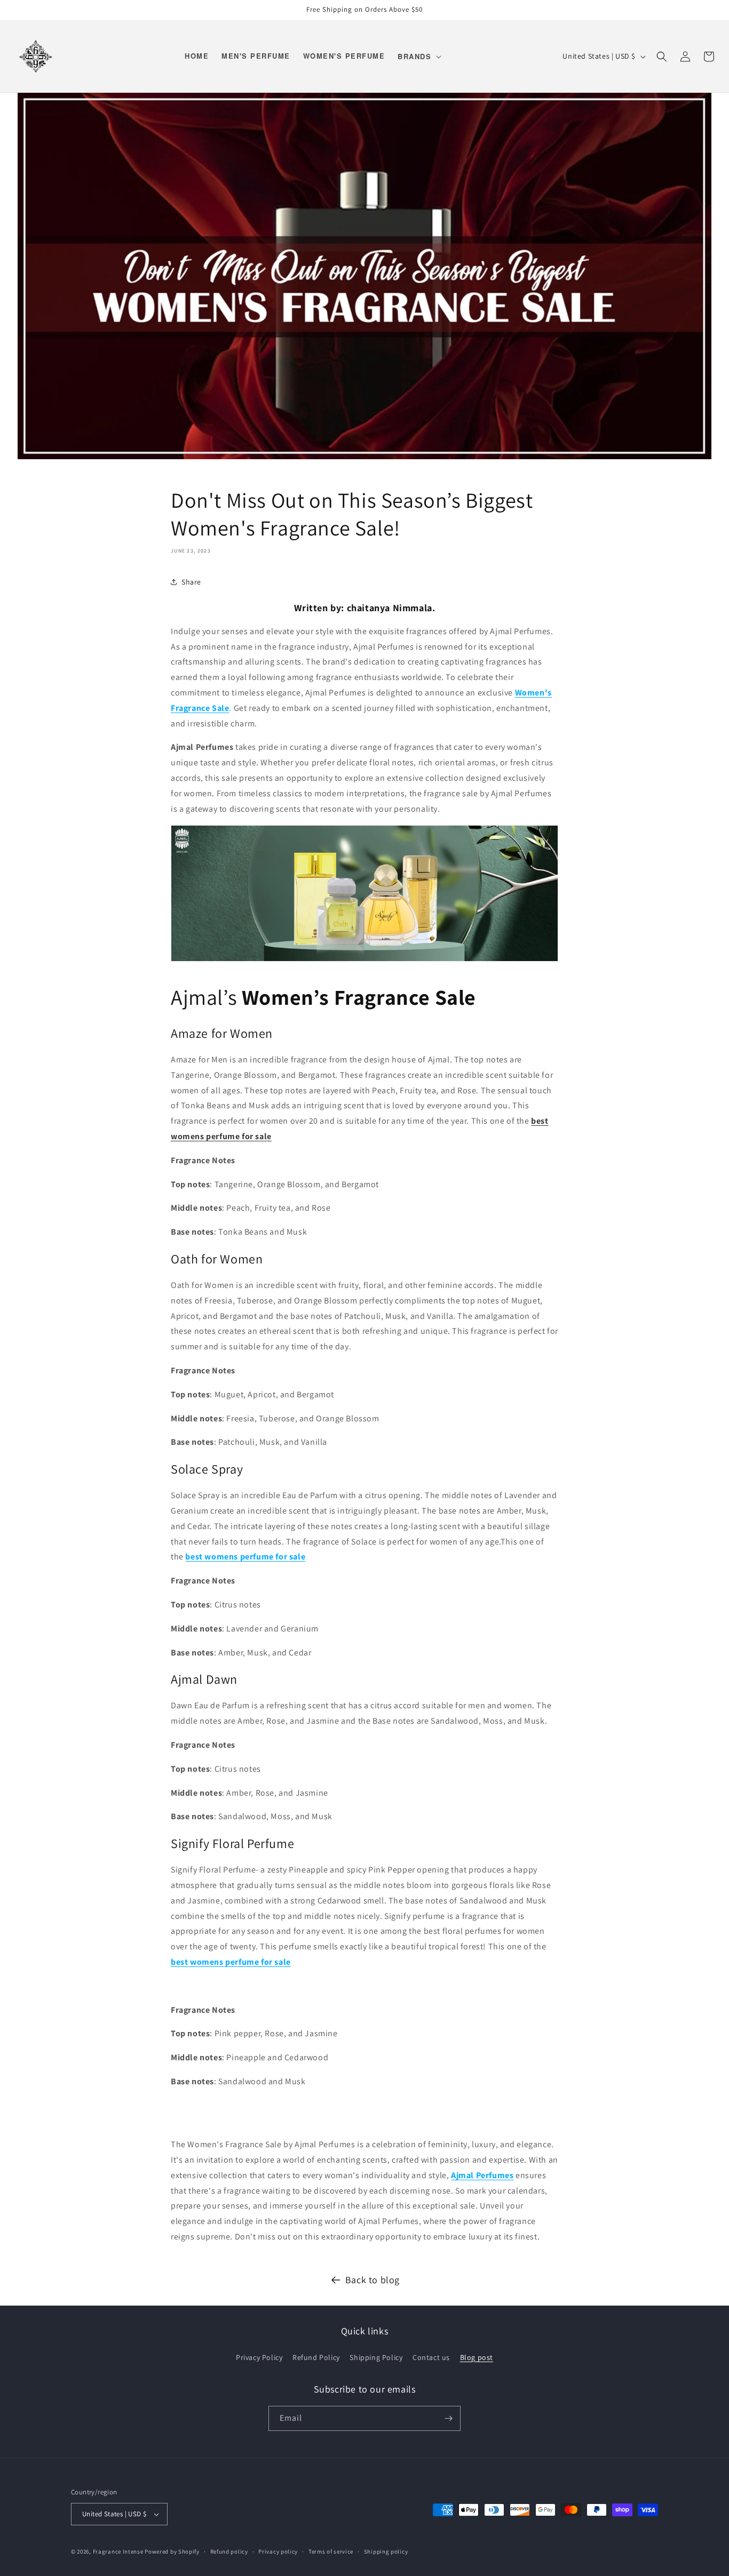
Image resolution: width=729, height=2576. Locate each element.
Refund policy (229, 2551)
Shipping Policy (376, 2357)
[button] (418, 56)
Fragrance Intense (119, 2551)
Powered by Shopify (172, 2551)
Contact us (431, 2357)
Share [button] (191, 582)
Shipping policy (386, 2551)
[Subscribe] (448, 2418)
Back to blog (373, 2280)
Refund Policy (316, 2357)
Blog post (477, 2357)
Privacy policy (278, 2551)
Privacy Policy (259, 2357)
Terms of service (331, 2551)
